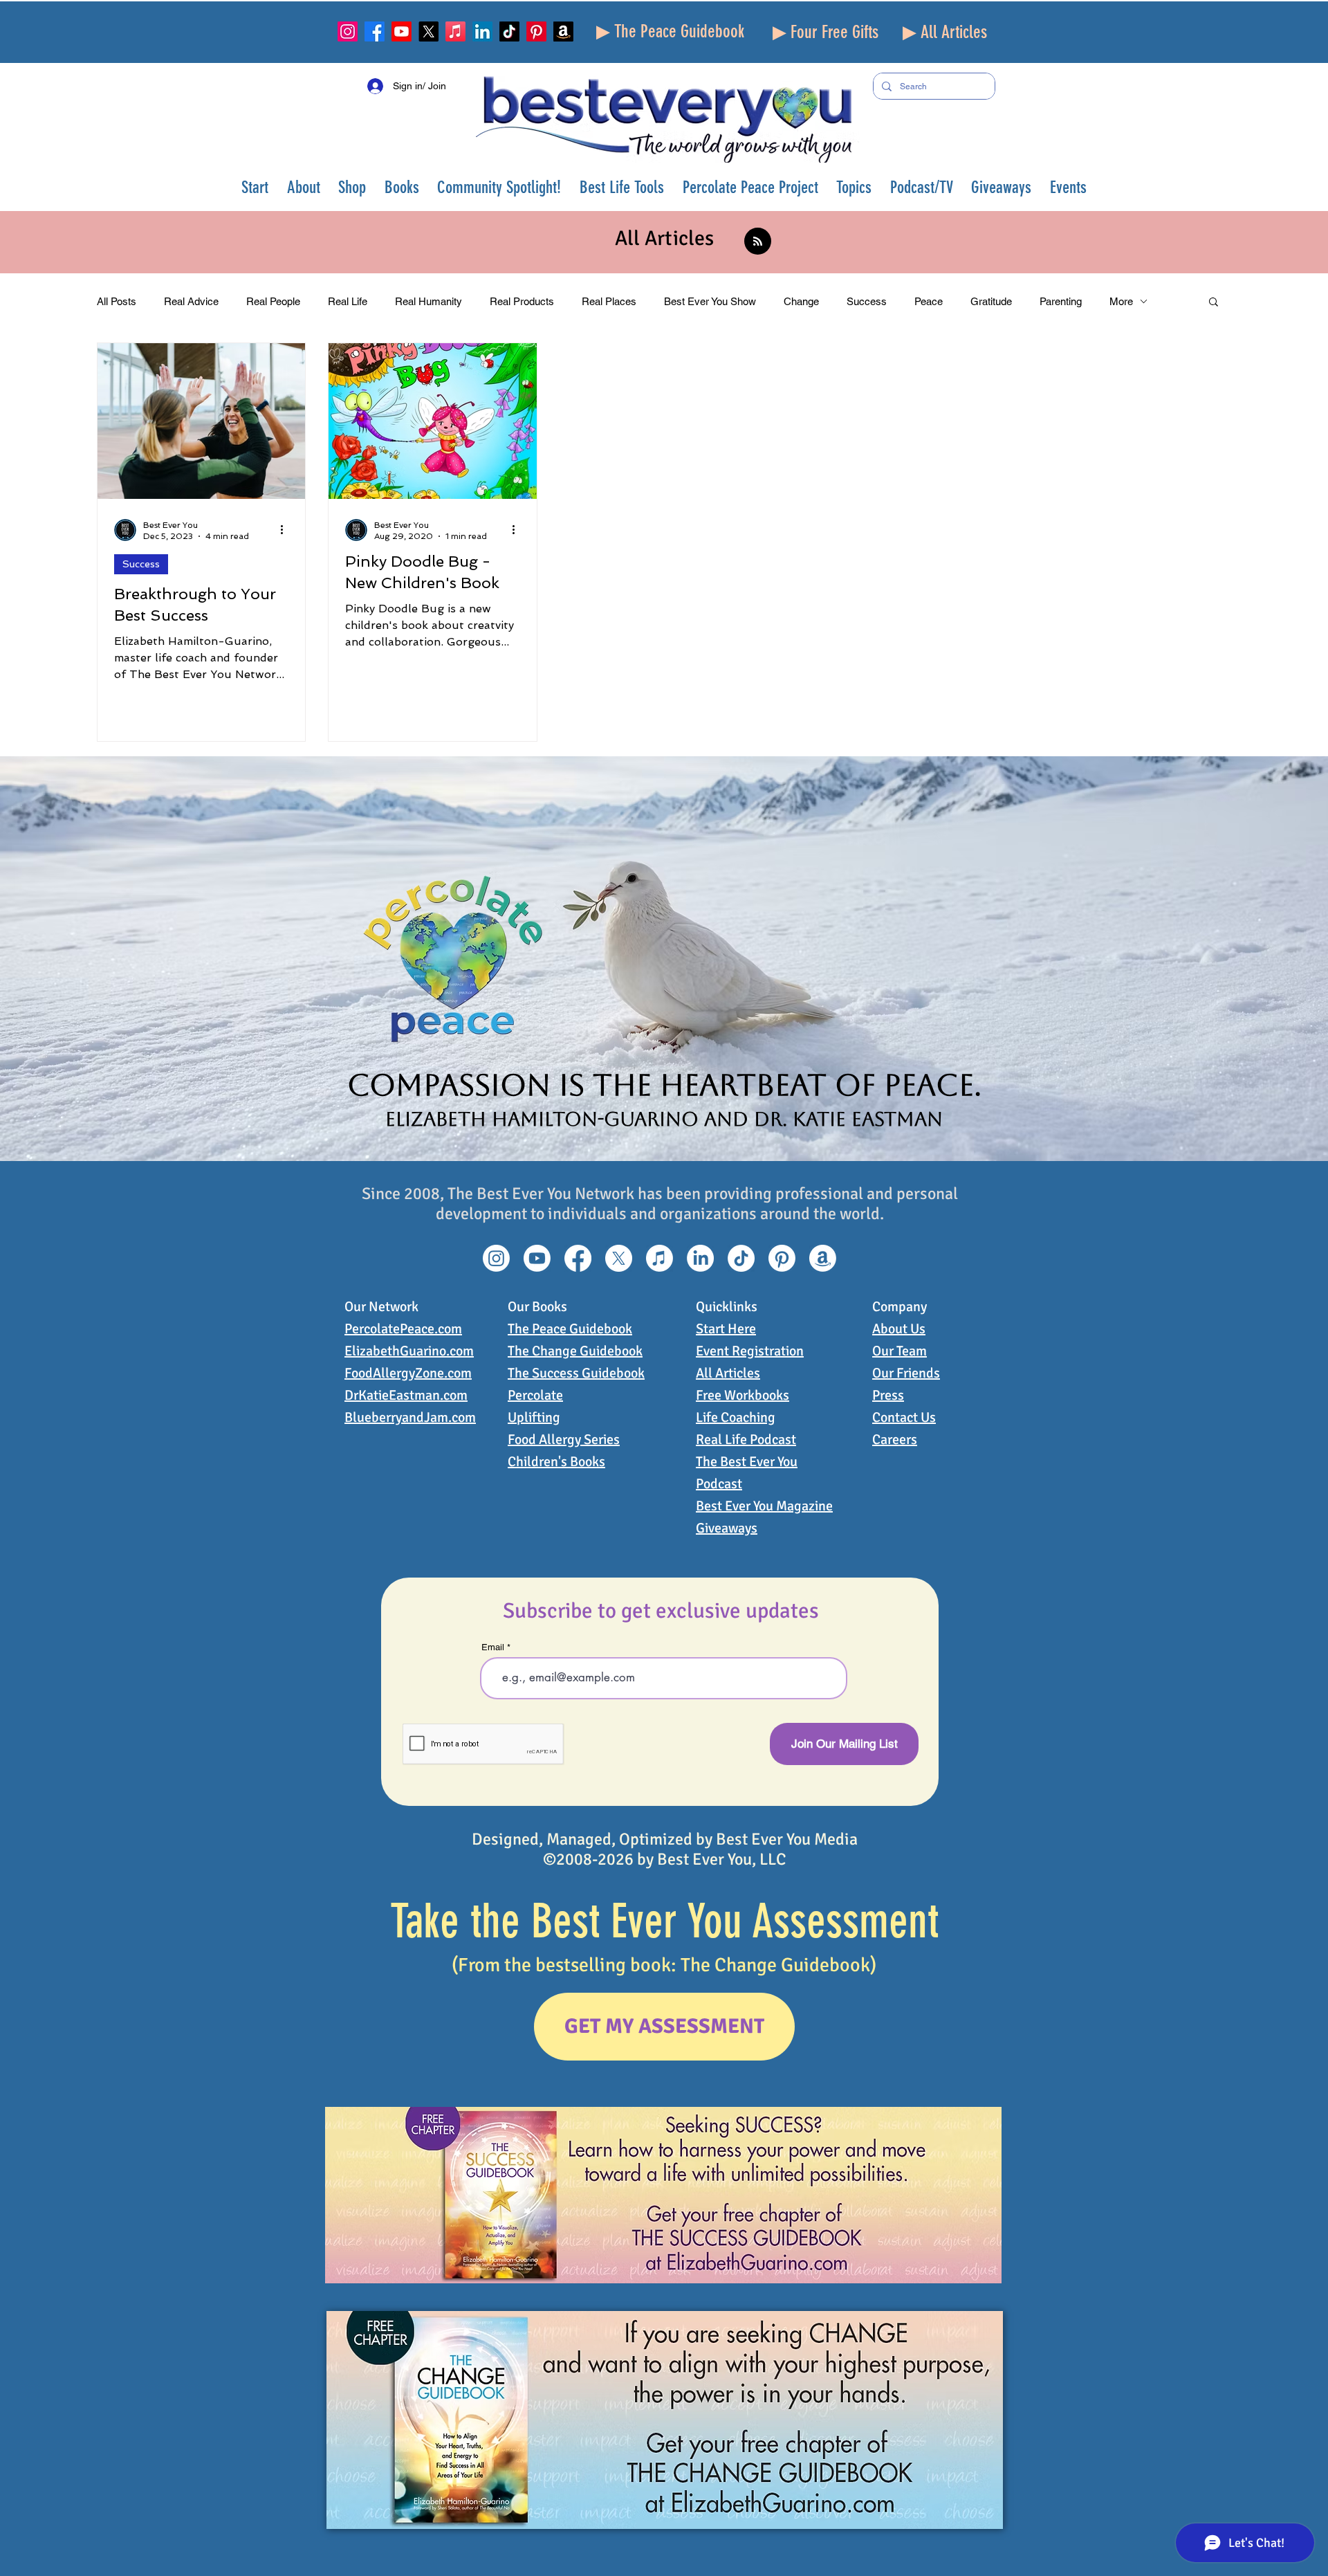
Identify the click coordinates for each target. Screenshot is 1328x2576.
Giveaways (727, 1528)
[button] (304, 187)
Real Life (348, 301)
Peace (929, 301)
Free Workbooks (743, 1395)
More (1121, 301)
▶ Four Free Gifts (826, 32)
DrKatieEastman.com (406, 1395)
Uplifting (534, 1417)
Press (888, 1395)
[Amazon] (563, 31)
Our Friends (906, 1373)
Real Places (609, 301)
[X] (428, 31)
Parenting (1061, 301)
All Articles (728, 1373)
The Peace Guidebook (570, 1329)
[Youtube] (402, 31)
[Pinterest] (536, 31)
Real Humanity (428, 301)
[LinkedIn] (482, 31)
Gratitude (991, 301)
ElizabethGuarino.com (409, 1351)
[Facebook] (375, 31)
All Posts (117, 301)
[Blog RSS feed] (758, 242)
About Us (899, 1329)
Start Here (726, 1329)
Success (867, 301)
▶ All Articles (945, 32)
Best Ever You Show (710, 301)
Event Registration (750, 1351)
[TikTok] (509, 31)
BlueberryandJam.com (410, 1417)
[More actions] (286, 530)
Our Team (900, 1351)
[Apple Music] (455, 31)
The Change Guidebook (575, 1351)
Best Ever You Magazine (764, 1506)
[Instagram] (348, 31)
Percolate (535, 1395)
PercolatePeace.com (403, 1329)
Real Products (522, 301)
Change (801, 301)
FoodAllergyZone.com (408, 1373)
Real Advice (191, 301)
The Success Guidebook (576, 1373)
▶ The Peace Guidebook (670, 31)
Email (493, 1647)
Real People (273, 301)
